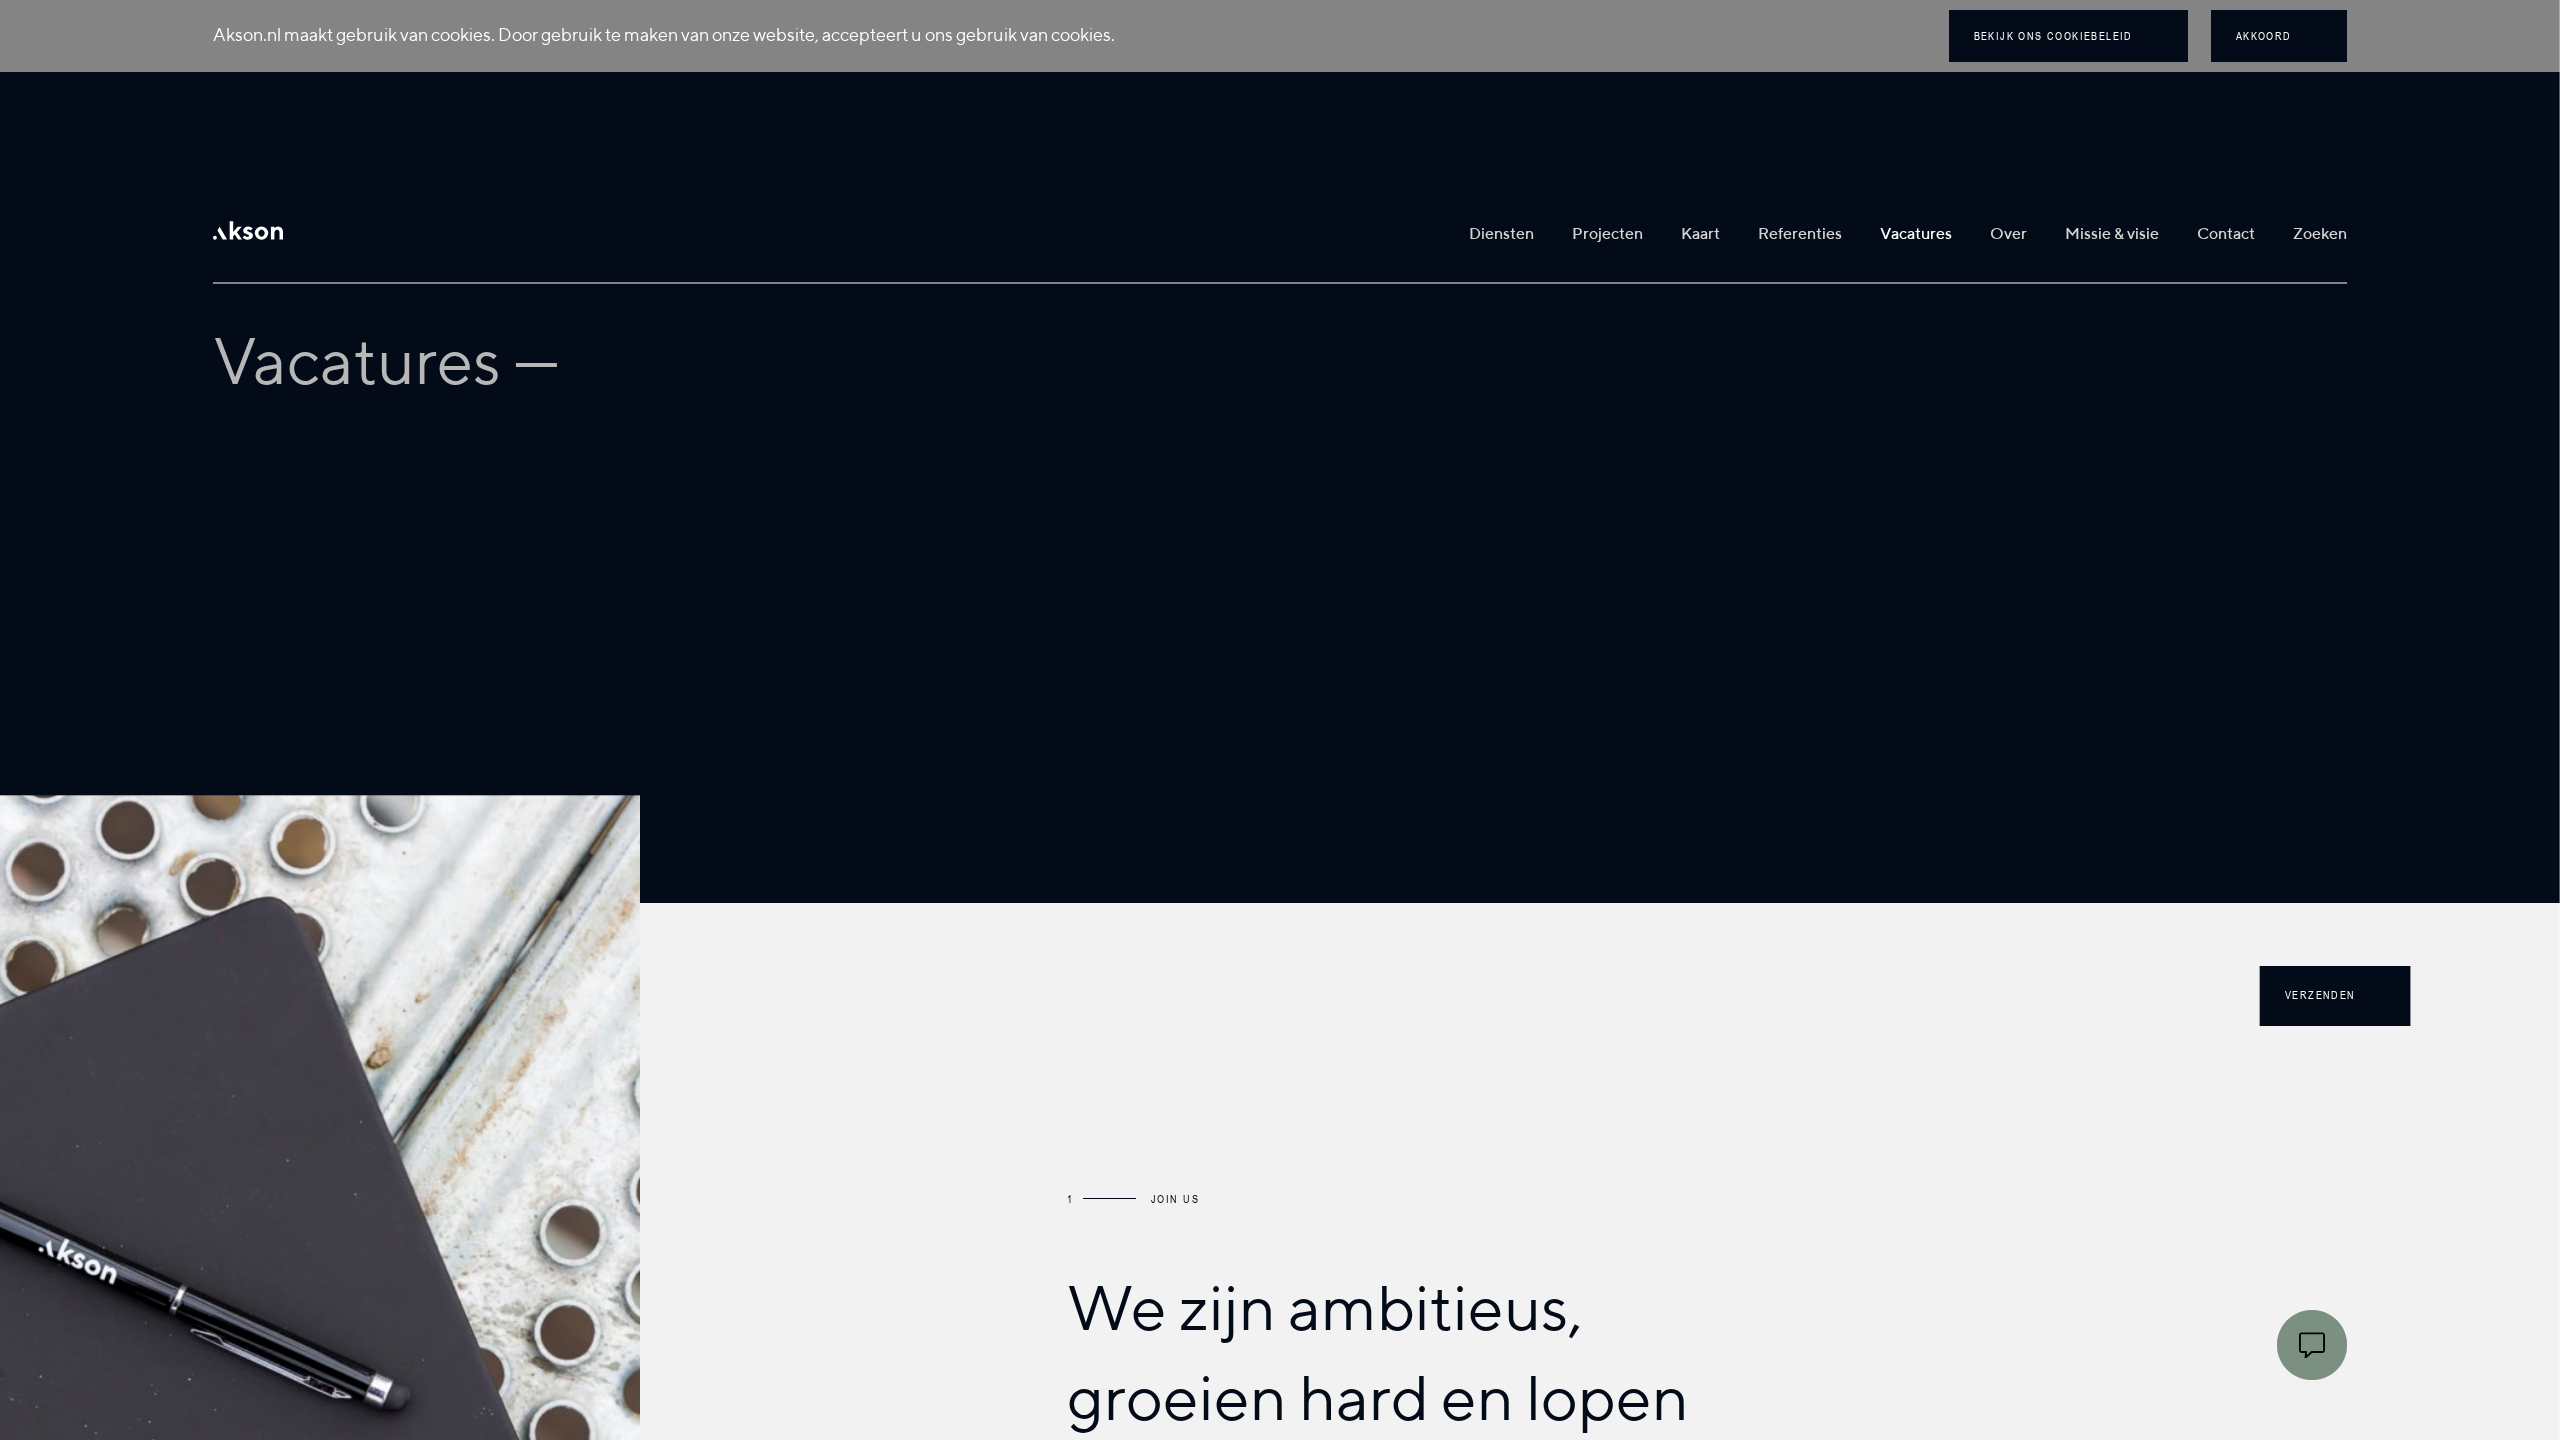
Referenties (1800, 235)
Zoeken (2320, 235)
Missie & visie (2112, 235)
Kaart (1700, 235)
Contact (2226, 235)
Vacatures (1916, 235)
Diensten (1501, 235)
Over (2008, 235)
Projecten (1607, 235)
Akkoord (2264, 36)
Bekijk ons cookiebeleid (2053, 36)
